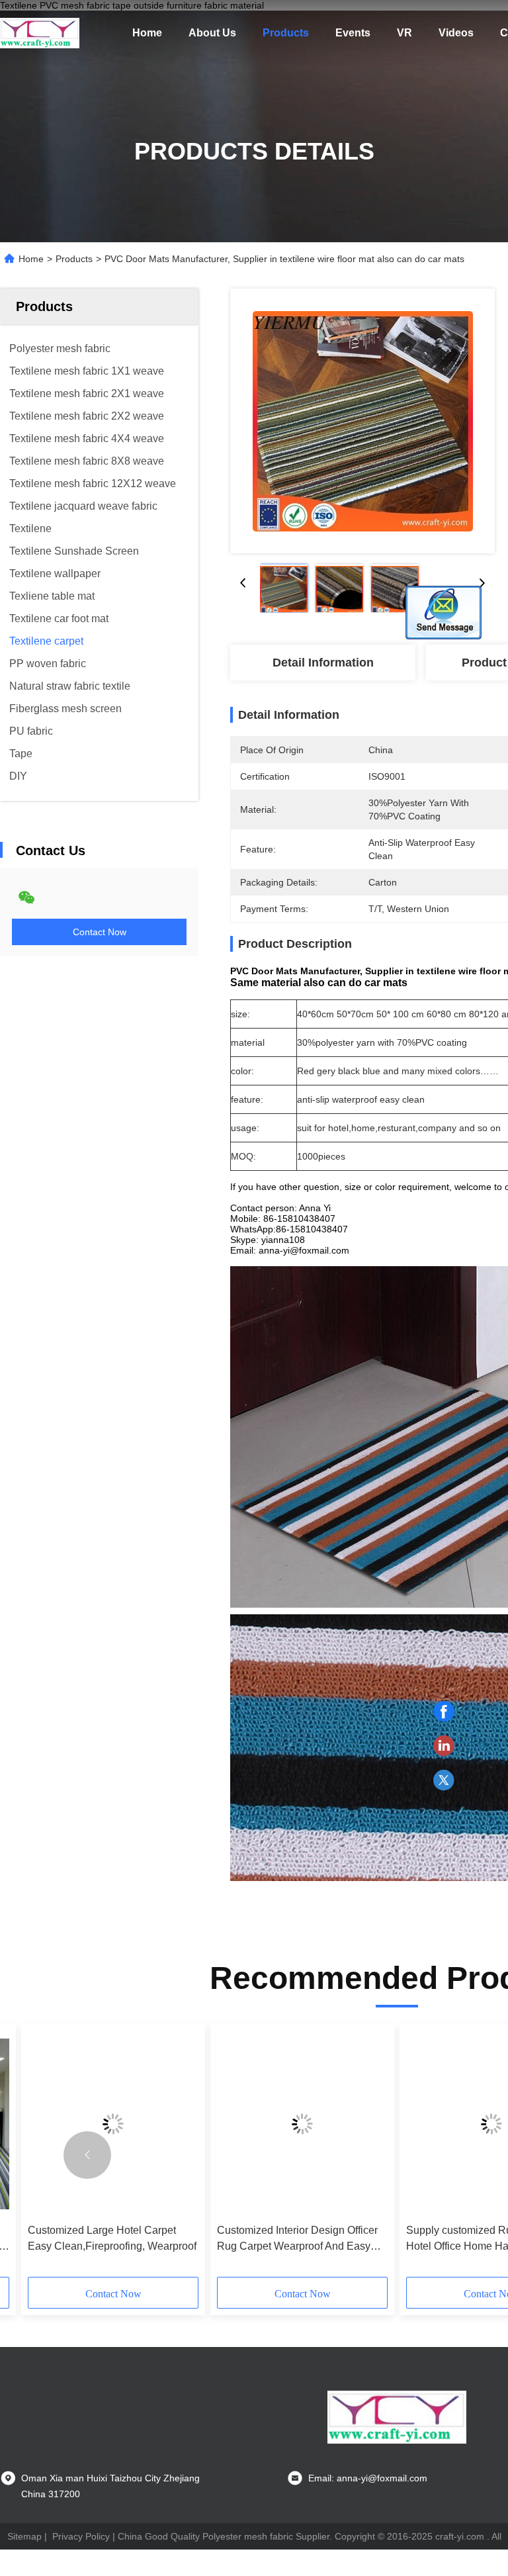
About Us (212, 33)
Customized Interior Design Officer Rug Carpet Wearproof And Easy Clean (297, 2239)
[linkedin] (444, 1746)
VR (404, 33)
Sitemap (24, 2536)
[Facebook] (444, 1712)
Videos (456, 33)
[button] (87, 2155)
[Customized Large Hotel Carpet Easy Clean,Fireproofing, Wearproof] (113, 2124)
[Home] (40, 33)
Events (353, 33)
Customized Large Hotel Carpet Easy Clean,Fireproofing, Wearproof (112, 2238)
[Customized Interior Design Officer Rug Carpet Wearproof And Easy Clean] (302, 2124)
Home (147, 33)
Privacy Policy (81, 2536)
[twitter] (444, 1780)
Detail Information (323, 663)
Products (286, 33)
